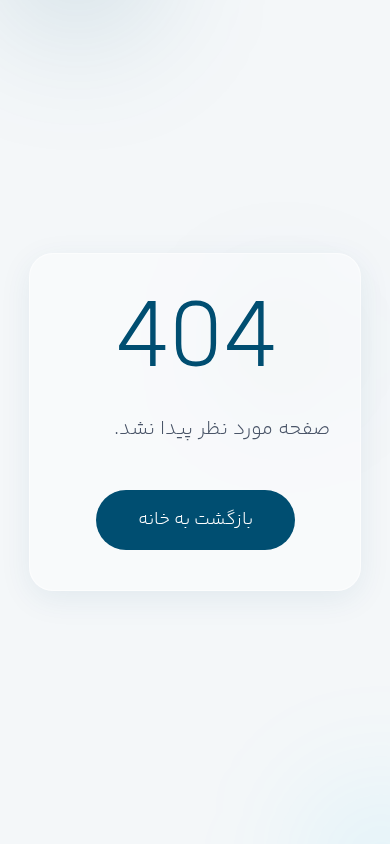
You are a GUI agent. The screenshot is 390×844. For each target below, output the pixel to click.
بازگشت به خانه (195, 520)
